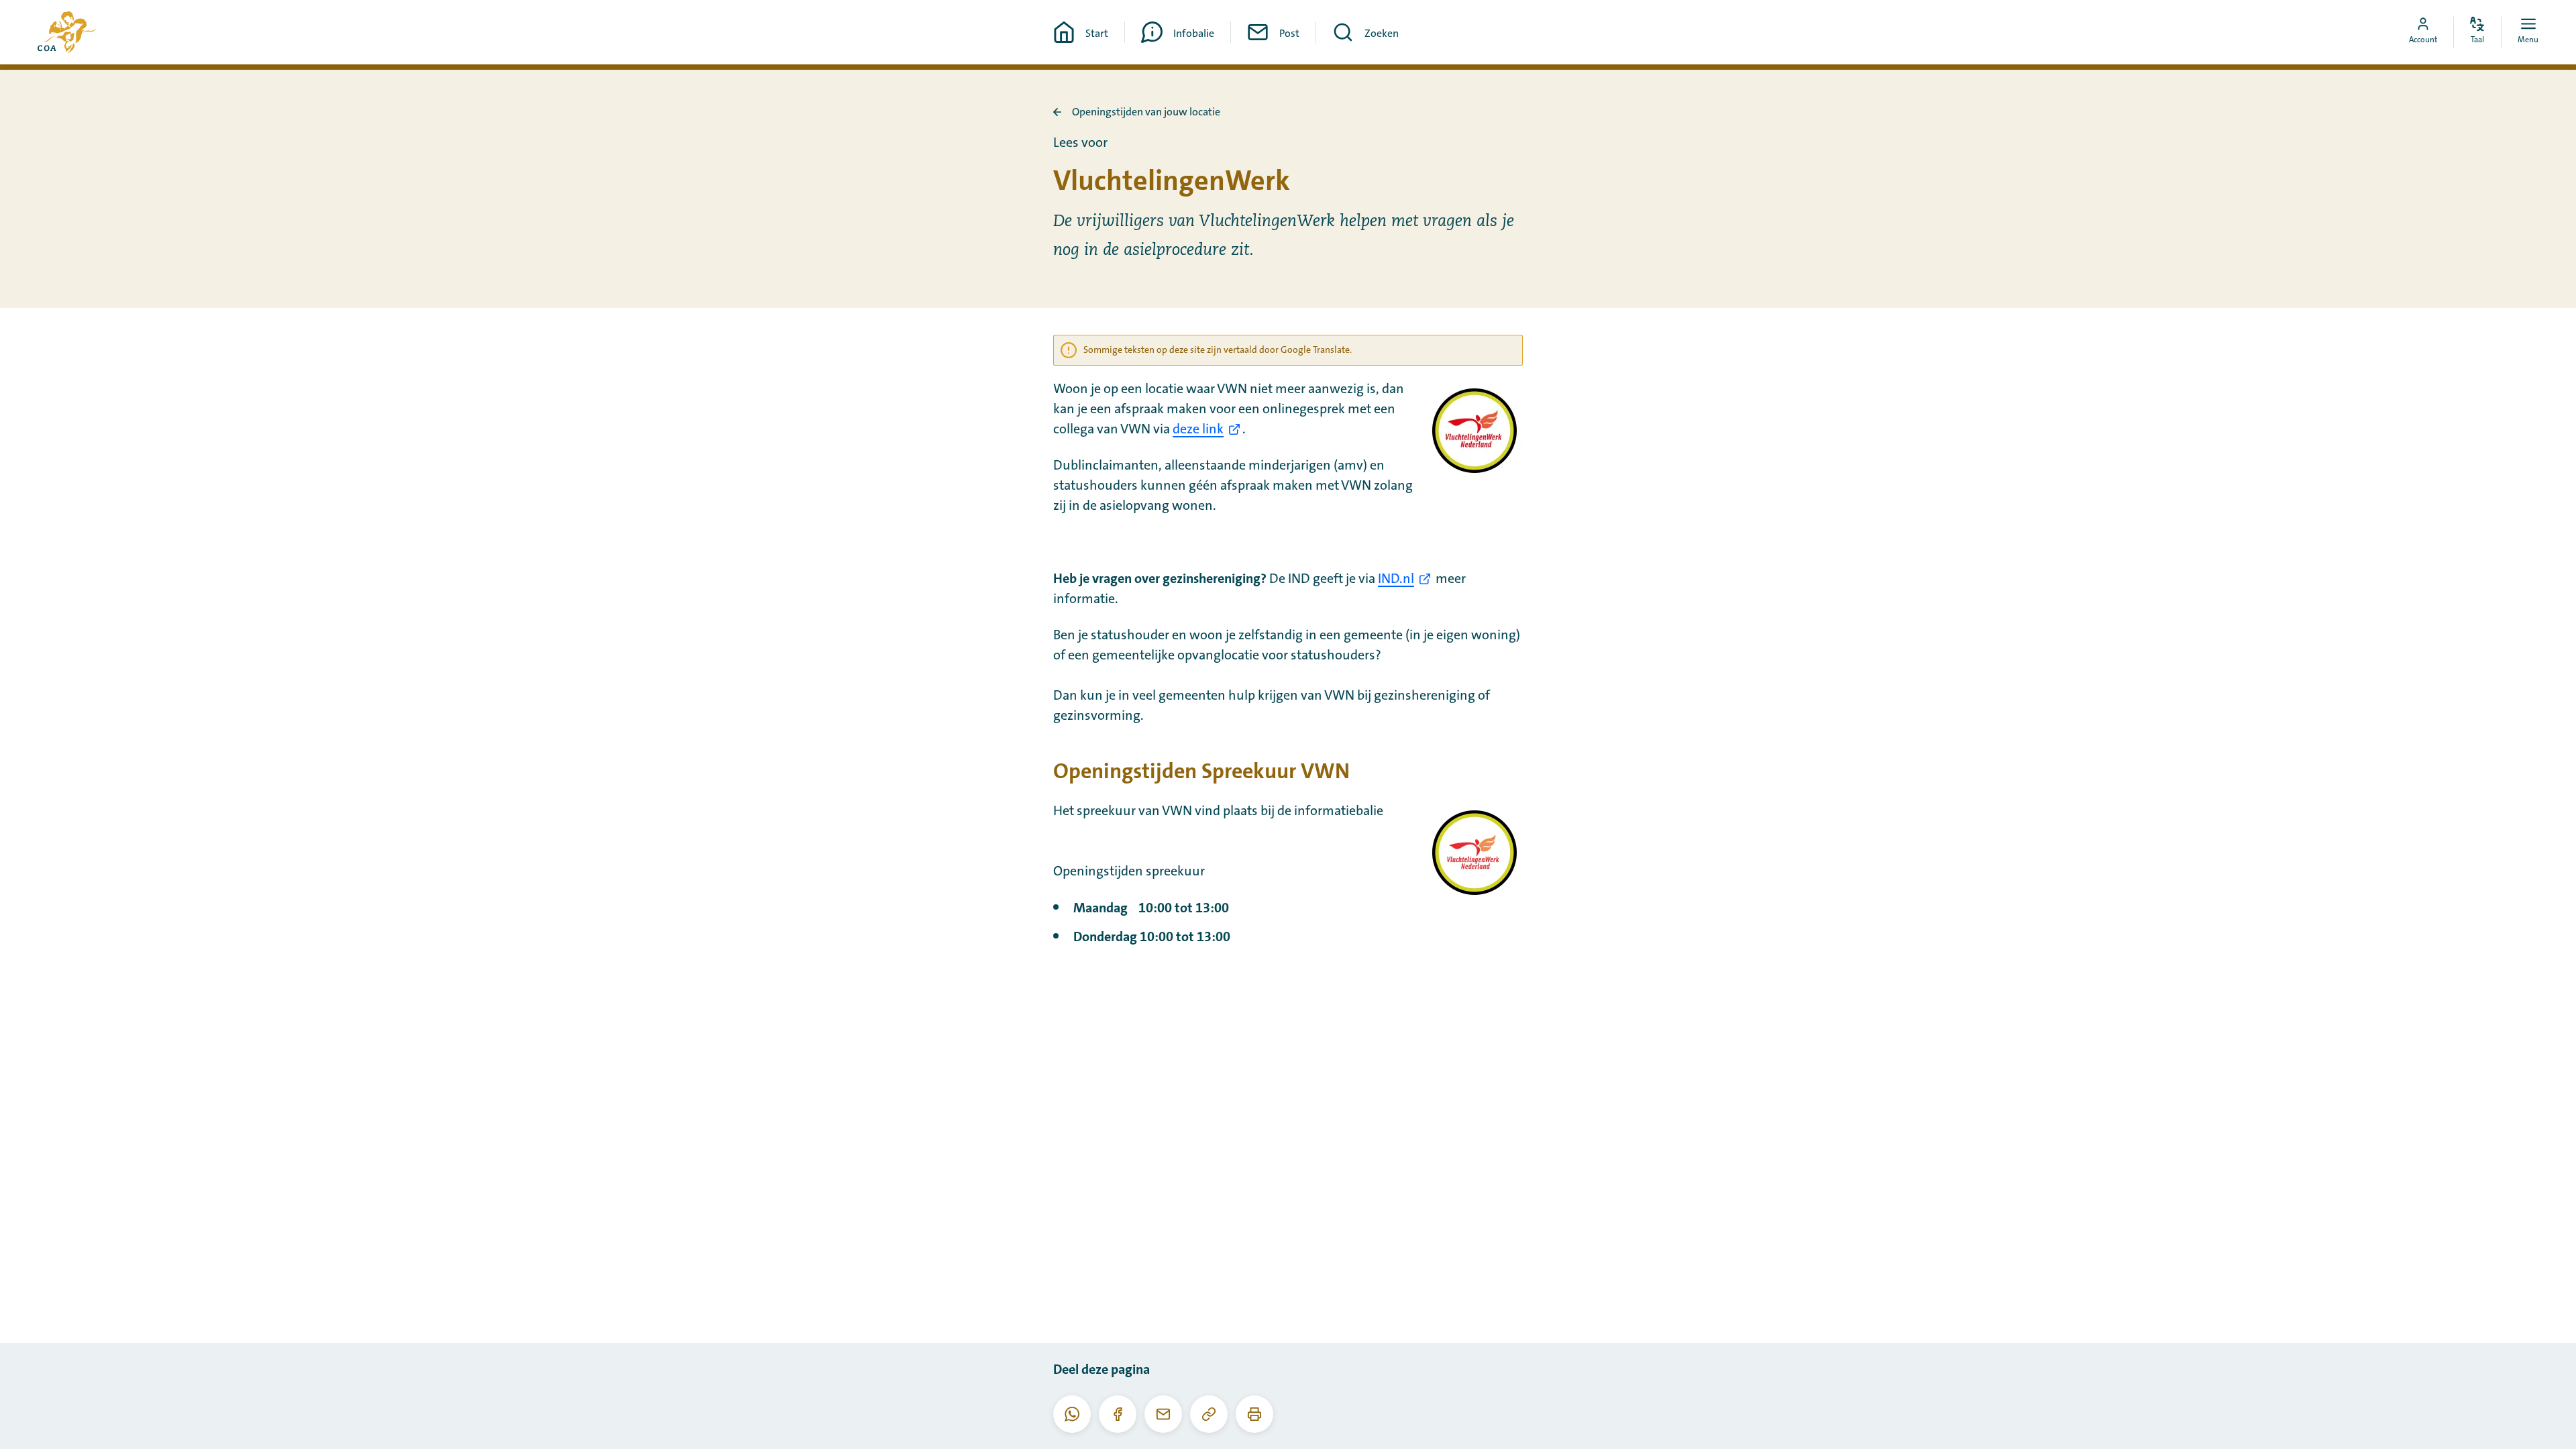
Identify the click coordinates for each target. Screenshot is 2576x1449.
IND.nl (1396, 579)
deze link (1198, 429)
